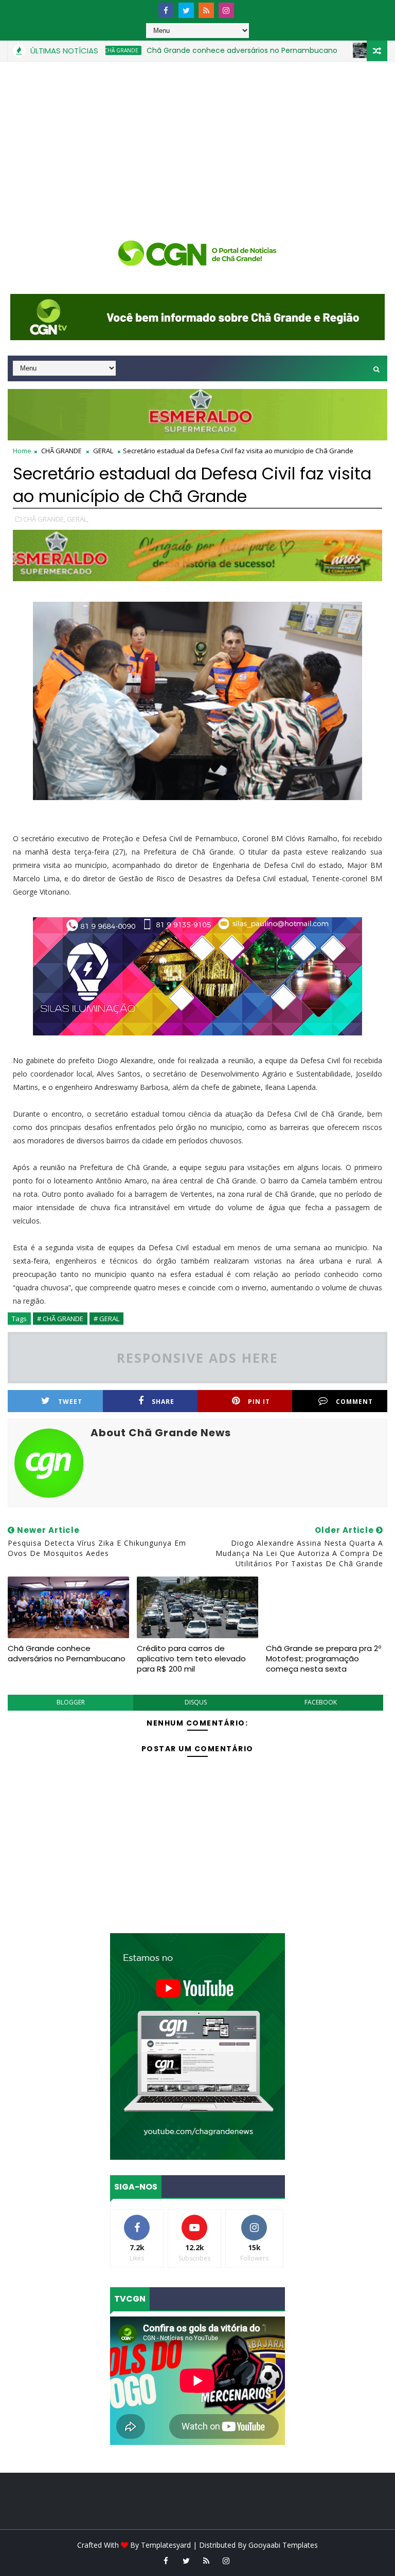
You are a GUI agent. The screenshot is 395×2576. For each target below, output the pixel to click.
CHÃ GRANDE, (44, 519)
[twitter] (186, 10)
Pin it (259, 1402)
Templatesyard (166, 2545)
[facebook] (166, 10)
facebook (321, 1702)
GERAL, (78, 519)
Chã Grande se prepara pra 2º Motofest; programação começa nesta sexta (324, 1659)
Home (22, 451)
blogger (71, 1702)
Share (163, 1402)
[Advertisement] (197, 139)
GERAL (346, 50)
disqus (196, 1702)
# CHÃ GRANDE (60, 1319)
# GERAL (106, 1319)
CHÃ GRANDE (61, 451)
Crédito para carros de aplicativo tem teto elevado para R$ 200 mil (191, 1659)
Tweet (70, 1402)
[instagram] (226, 10)
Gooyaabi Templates (283, 2545)
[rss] (206, 10)
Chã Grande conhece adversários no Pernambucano (201, 50)
